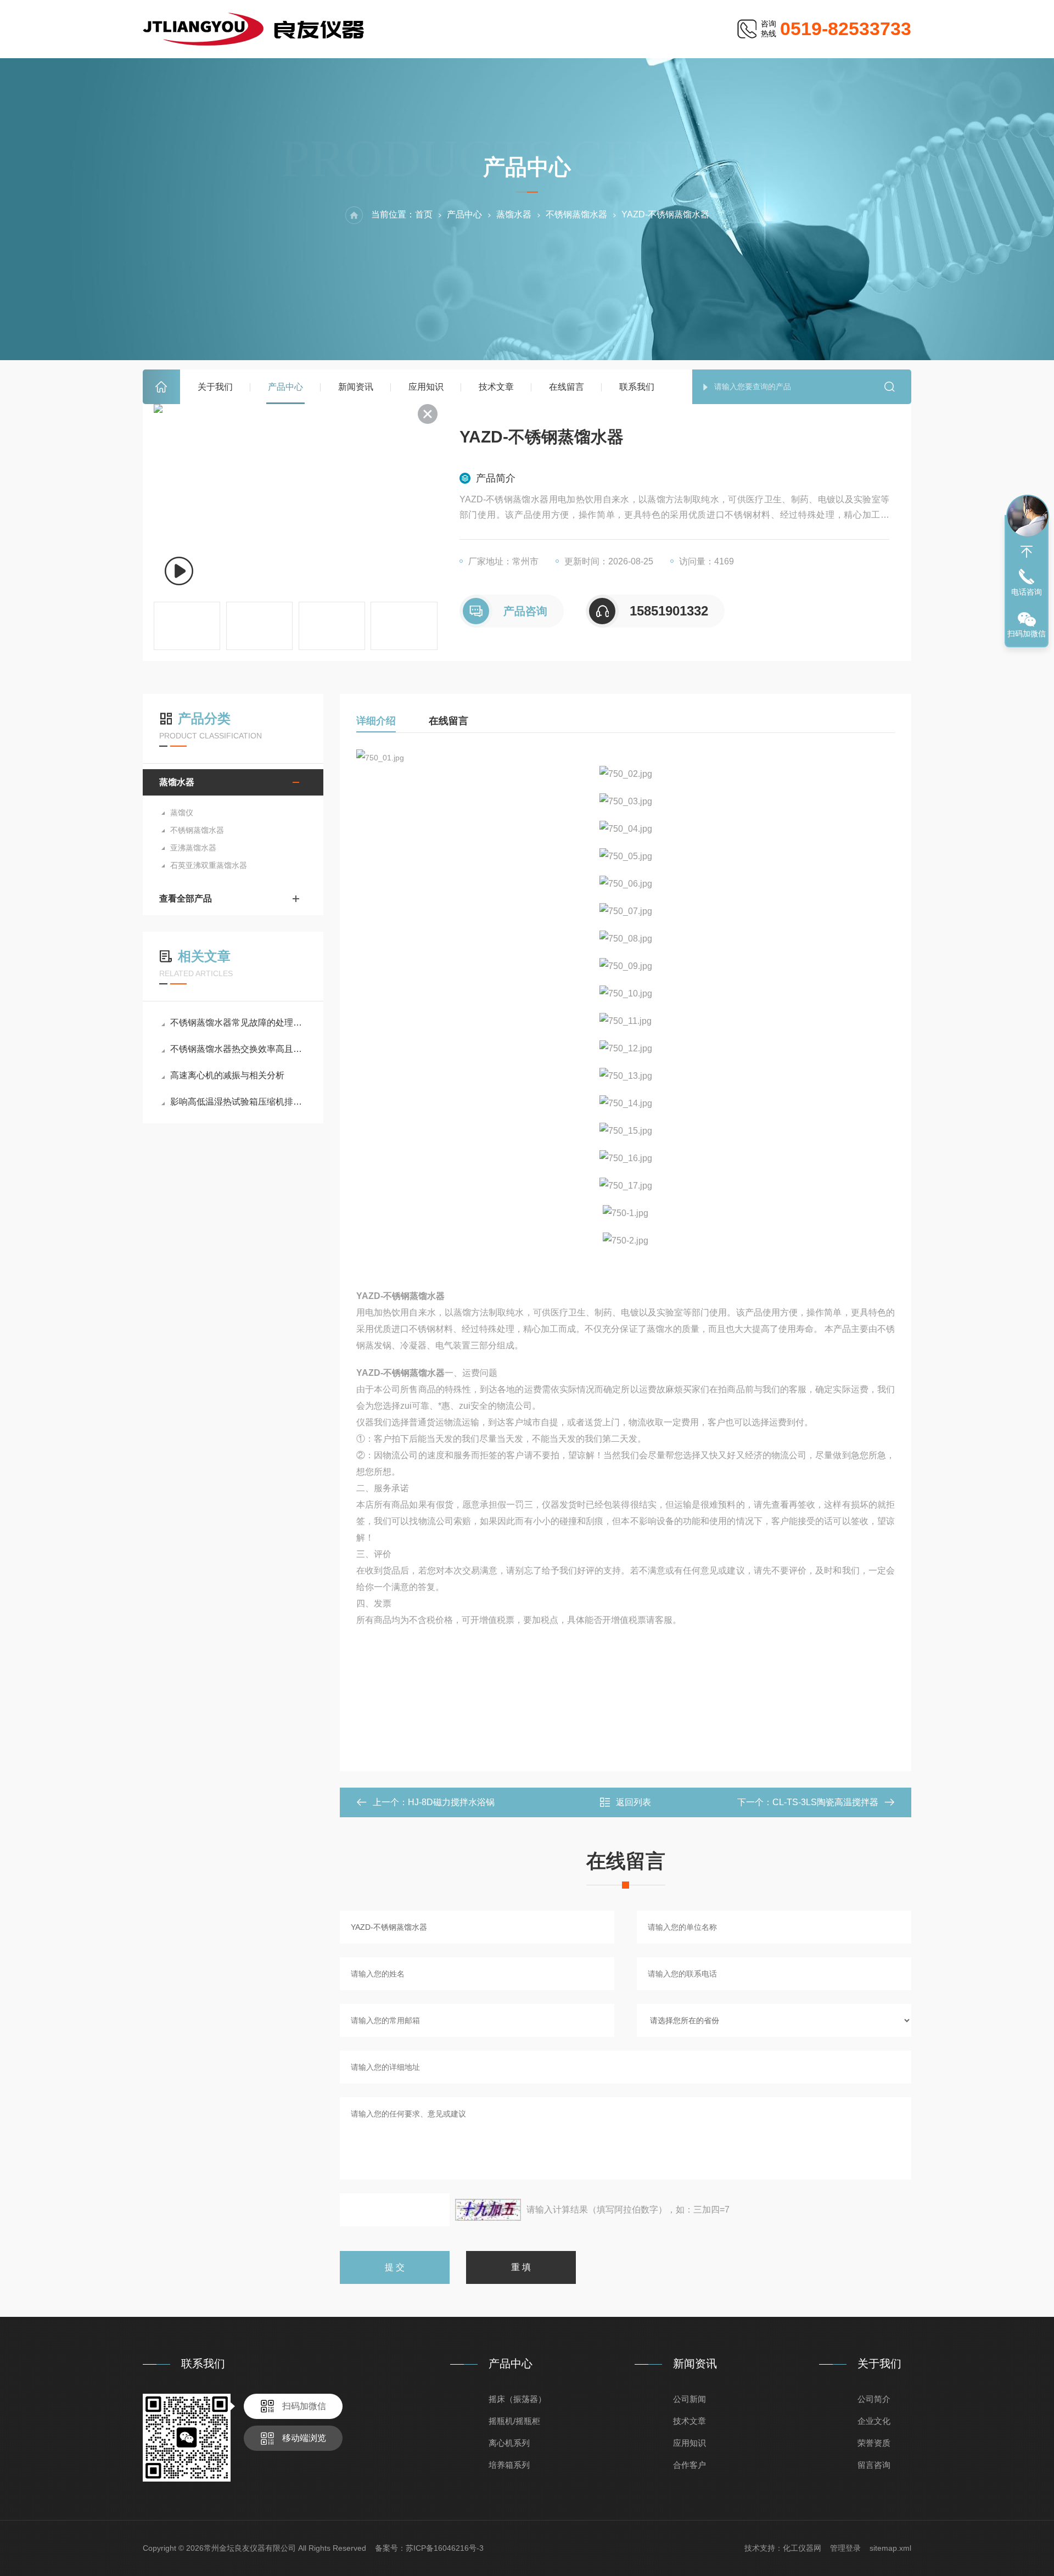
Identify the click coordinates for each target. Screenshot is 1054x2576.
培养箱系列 (509, 2465)
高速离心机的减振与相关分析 (227, 1075)
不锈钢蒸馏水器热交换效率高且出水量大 (239, 1049)
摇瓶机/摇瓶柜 (514, 2421)
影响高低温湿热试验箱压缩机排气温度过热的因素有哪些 (239, 1102)
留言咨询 (874, 2465)
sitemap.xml (890, 2548)
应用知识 (426, 387)
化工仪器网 (802, 2548)
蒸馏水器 (514, 214)
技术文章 (496, 387)
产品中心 (285, 387)
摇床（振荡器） (517, 2399)
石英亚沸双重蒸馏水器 (209, 865)
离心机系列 (509, 2443)
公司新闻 (689, 2399)
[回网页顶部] (1027, 552)
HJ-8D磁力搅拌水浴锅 (451, 1802)
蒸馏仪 (182, 813)
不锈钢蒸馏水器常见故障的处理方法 (239, 1023)
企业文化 (874, 2421)
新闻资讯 (356, 387)
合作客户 (689, 2465)
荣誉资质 (874, 2443)
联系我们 (637, 387)
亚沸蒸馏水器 (193, 848)
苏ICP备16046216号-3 (445, 2548)
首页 (161, 387)
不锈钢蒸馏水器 (576, 214)
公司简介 (874, 2399)
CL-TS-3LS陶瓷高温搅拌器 (825, 1802)
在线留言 (567, 387)
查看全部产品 (186, 898)
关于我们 (215, 387)
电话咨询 (1027, 592)
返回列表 (633, 1802)
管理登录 (845, 2548)
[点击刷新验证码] (488, 2210)
